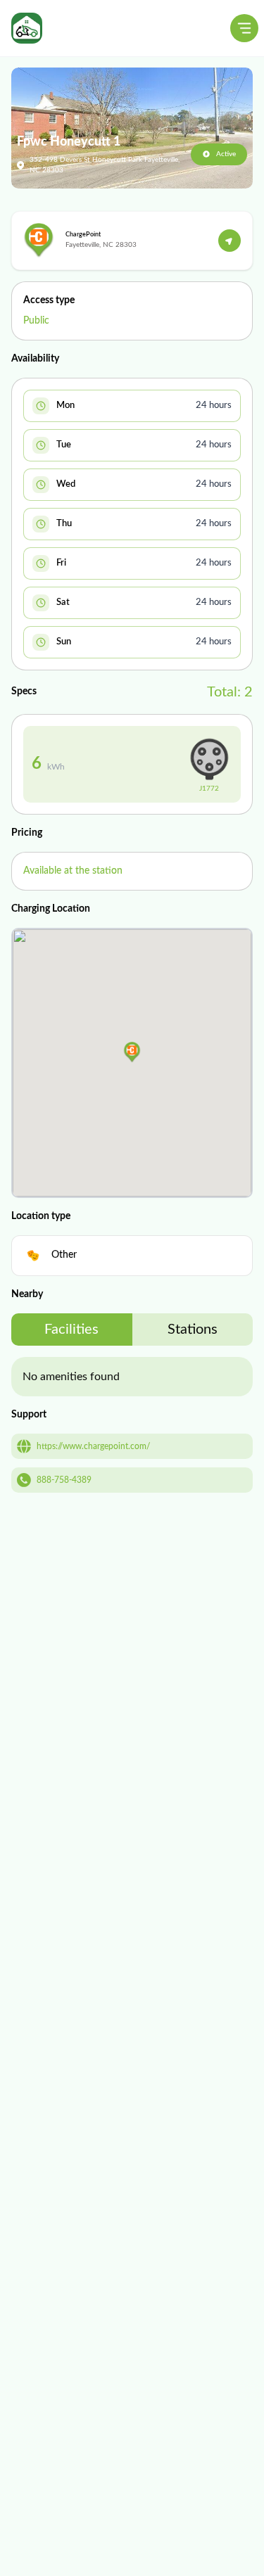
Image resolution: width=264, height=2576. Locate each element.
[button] (132, 1052)
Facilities (71, 1330)
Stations (193, 1330)
